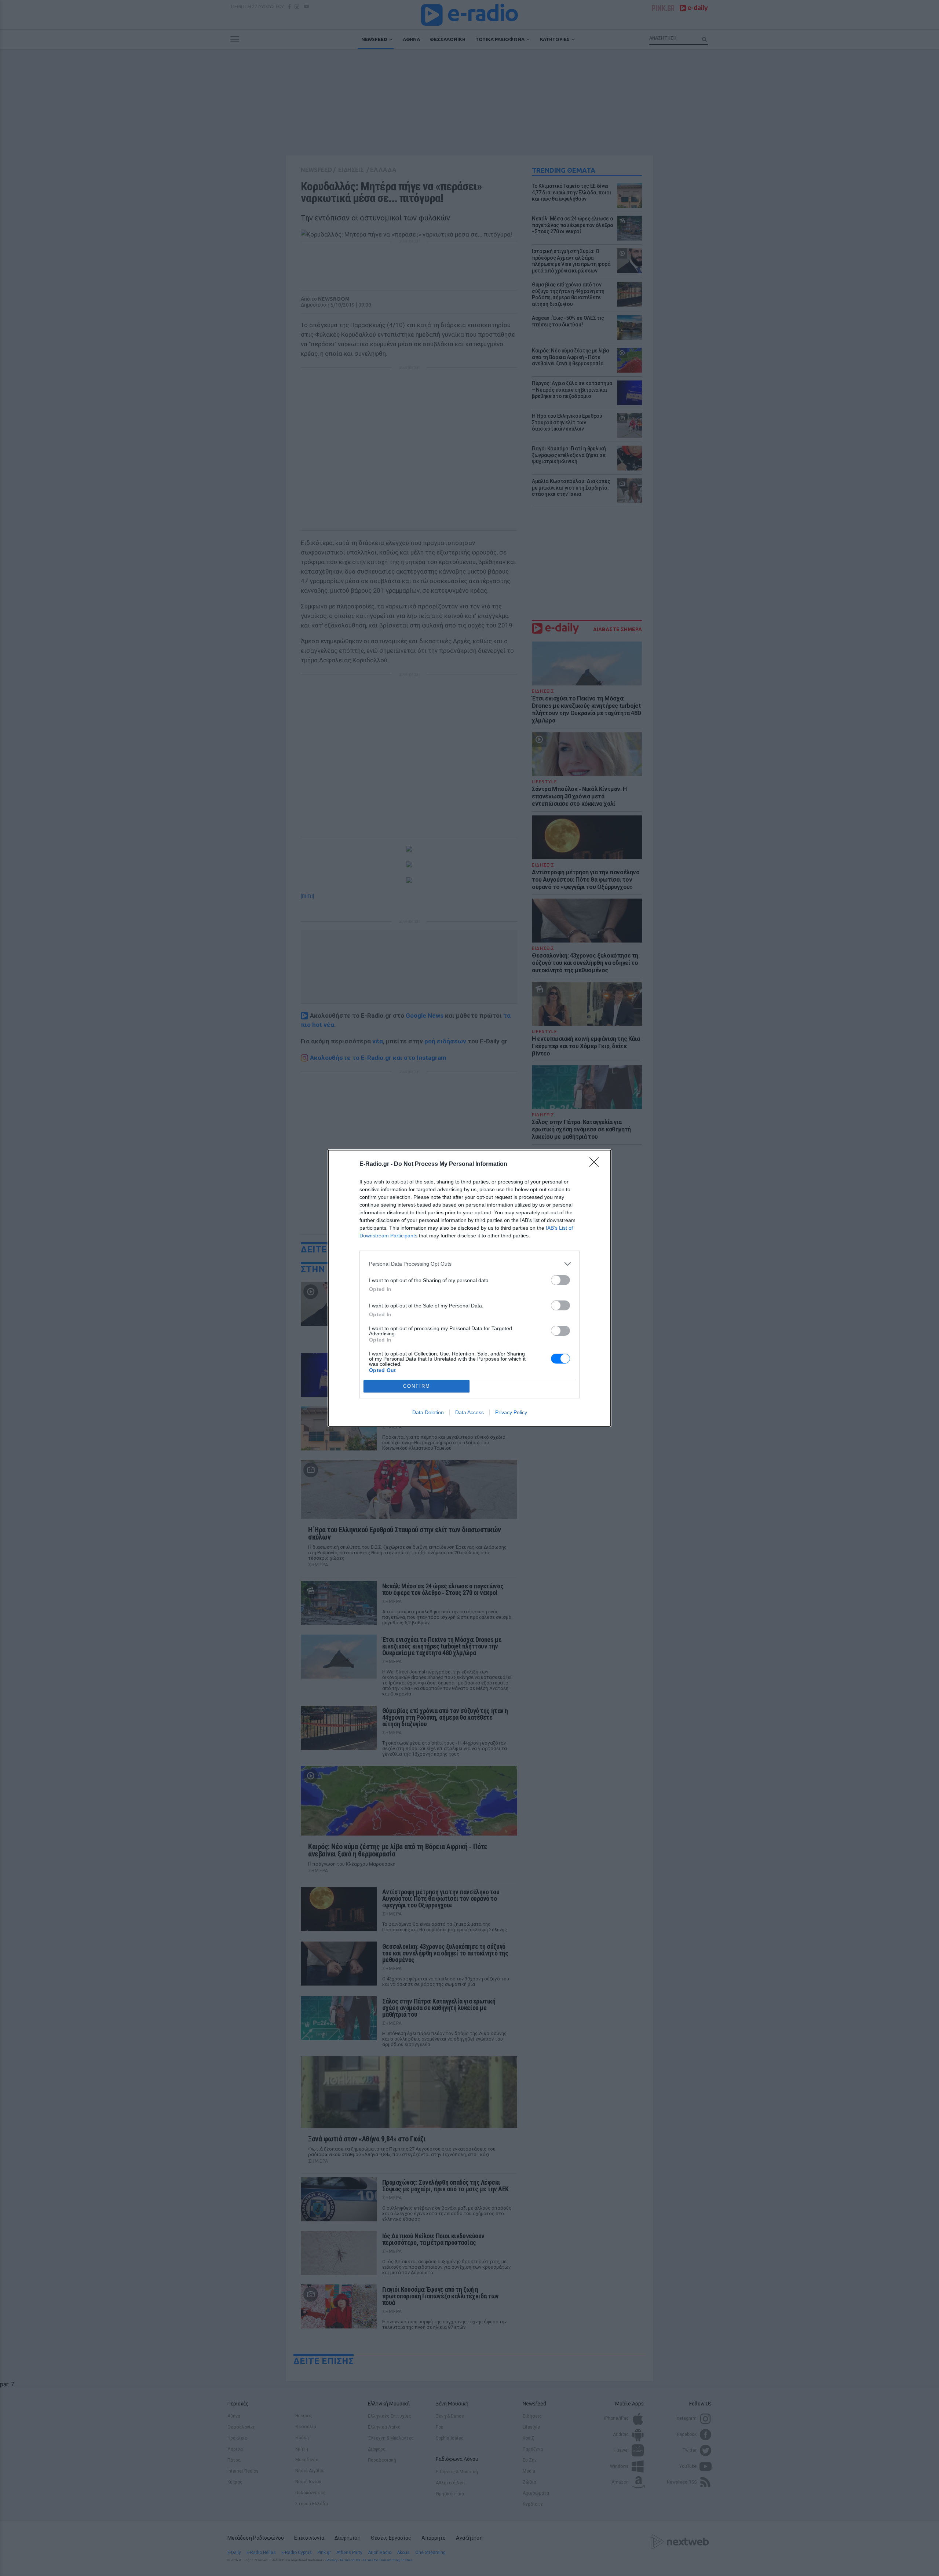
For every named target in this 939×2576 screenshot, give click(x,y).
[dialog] (469, 1288)
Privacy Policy (511, 1412)
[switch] (560, 1280)
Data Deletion (428, 1412)
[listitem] (469, 1264)
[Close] (596, 1164)
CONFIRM (417, 1386)
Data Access (469, 1412)
